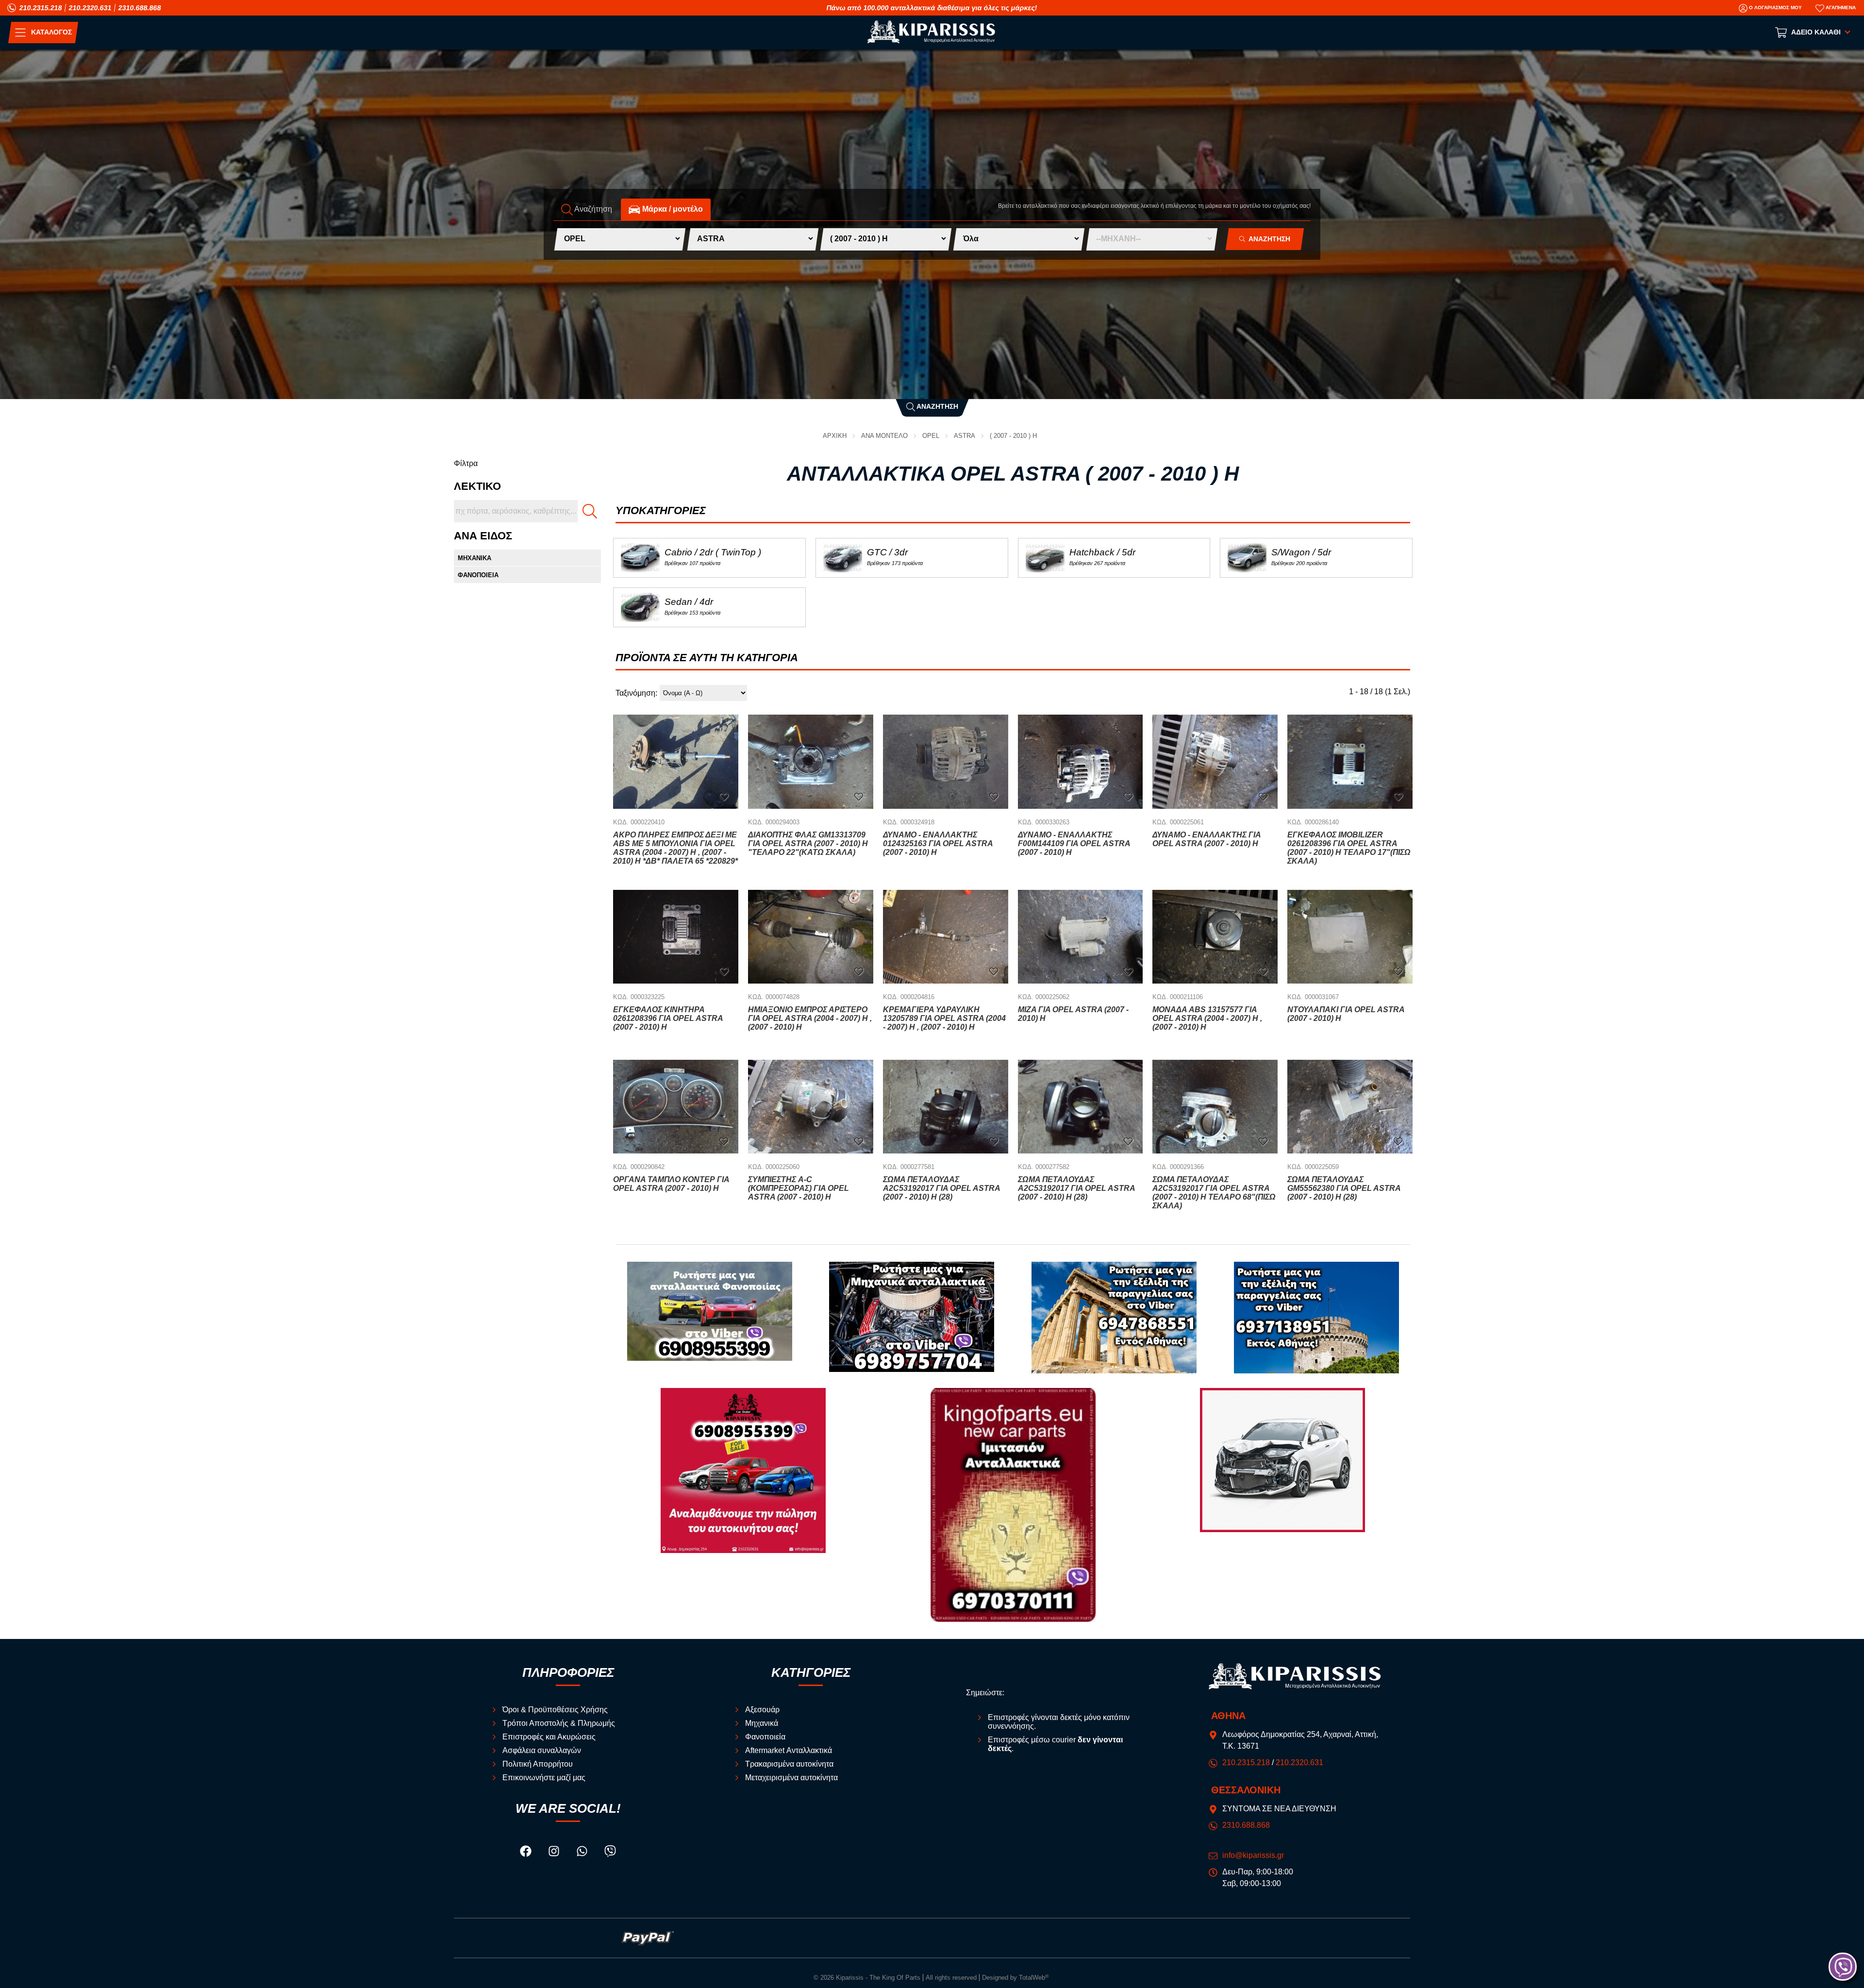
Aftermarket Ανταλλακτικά (789, 1750)
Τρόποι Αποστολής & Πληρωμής (559, 1723)
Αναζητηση (1268, 239)
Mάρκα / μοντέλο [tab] (672, 209)
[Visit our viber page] (610, 1853)
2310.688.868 (140, 8)
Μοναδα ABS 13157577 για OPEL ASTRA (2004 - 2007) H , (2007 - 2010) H (1207, 1018)
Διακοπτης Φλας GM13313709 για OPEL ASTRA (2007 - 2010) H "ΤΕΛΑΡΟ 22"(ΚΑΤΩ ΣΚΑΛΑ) (808, 844)
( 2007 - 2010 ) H (1013, 436)
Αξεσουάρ (762, 1710)
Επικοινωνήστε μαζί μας (544, 1778)
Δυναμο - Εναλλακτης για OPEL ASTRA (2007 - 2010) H (1207, 839)
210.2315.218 (41, 8)
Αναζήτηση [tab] (592, 209)
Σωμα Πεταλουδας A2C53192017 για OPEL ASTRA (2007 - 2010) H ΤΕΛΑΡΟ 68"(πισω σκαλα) (1214, 1193)
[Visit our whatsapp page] (583, 1853)
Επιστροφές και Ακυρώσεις (549, 1737)
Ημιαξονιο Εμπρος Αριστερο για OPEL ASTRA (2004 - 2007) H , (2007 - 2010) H (810, 1018)
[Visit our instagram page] (555, 1853)
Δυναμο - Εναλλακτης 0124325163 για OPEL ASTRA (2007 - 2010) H (938, 844)
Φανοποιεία (765, 1737)
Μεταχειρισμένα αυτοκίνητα (791, 1778)
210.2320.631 (90, 8)
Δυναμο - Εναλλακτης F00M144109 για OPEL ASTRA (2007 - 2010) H (1074, 844)
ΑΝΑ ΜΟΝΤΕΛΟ (884, 436)
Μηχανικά (762, 1723)
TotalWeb (1034, 1978)
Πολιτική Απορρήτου (538, 1764)
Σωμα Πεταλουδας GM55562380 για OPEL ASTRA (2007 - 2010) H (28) (1344, 1188)
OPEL (931, 436)
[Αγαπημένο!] (724, 796)
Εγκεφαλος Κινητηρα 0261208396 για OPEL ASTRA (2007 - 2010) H (668, 1018)
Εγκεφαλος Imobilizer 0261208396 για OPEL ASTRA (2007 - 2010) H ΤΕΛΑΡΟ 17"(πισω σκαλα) (1349, 848)
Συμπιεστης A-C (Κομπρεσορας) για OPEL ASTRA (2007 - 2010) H (799, 1188)
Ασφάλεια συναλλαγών (542, 1750)
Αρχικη (835, 436)
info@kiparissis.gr (1253, 1855)
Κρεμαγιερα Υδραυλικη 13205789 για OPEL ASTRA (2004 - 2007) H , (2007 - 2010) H (944, 1018)
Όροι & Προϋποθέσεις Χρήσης (555, 1710)
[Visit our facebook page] (527, 1853)
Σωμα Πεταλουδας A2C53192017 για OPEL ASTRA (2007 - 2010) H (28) (941, 1188)
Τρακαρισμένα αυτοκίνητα (789, 1764)
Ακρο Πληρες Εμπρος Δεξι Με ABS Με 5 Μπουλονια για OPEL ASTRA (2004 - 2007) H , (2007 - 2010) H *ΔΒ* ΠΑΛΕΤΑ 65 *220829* (675, 848)
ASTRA (965, 436)
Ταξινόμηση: (636, 693)
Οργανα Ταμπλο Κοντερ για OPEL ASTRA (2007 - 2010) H (671, 1184)
